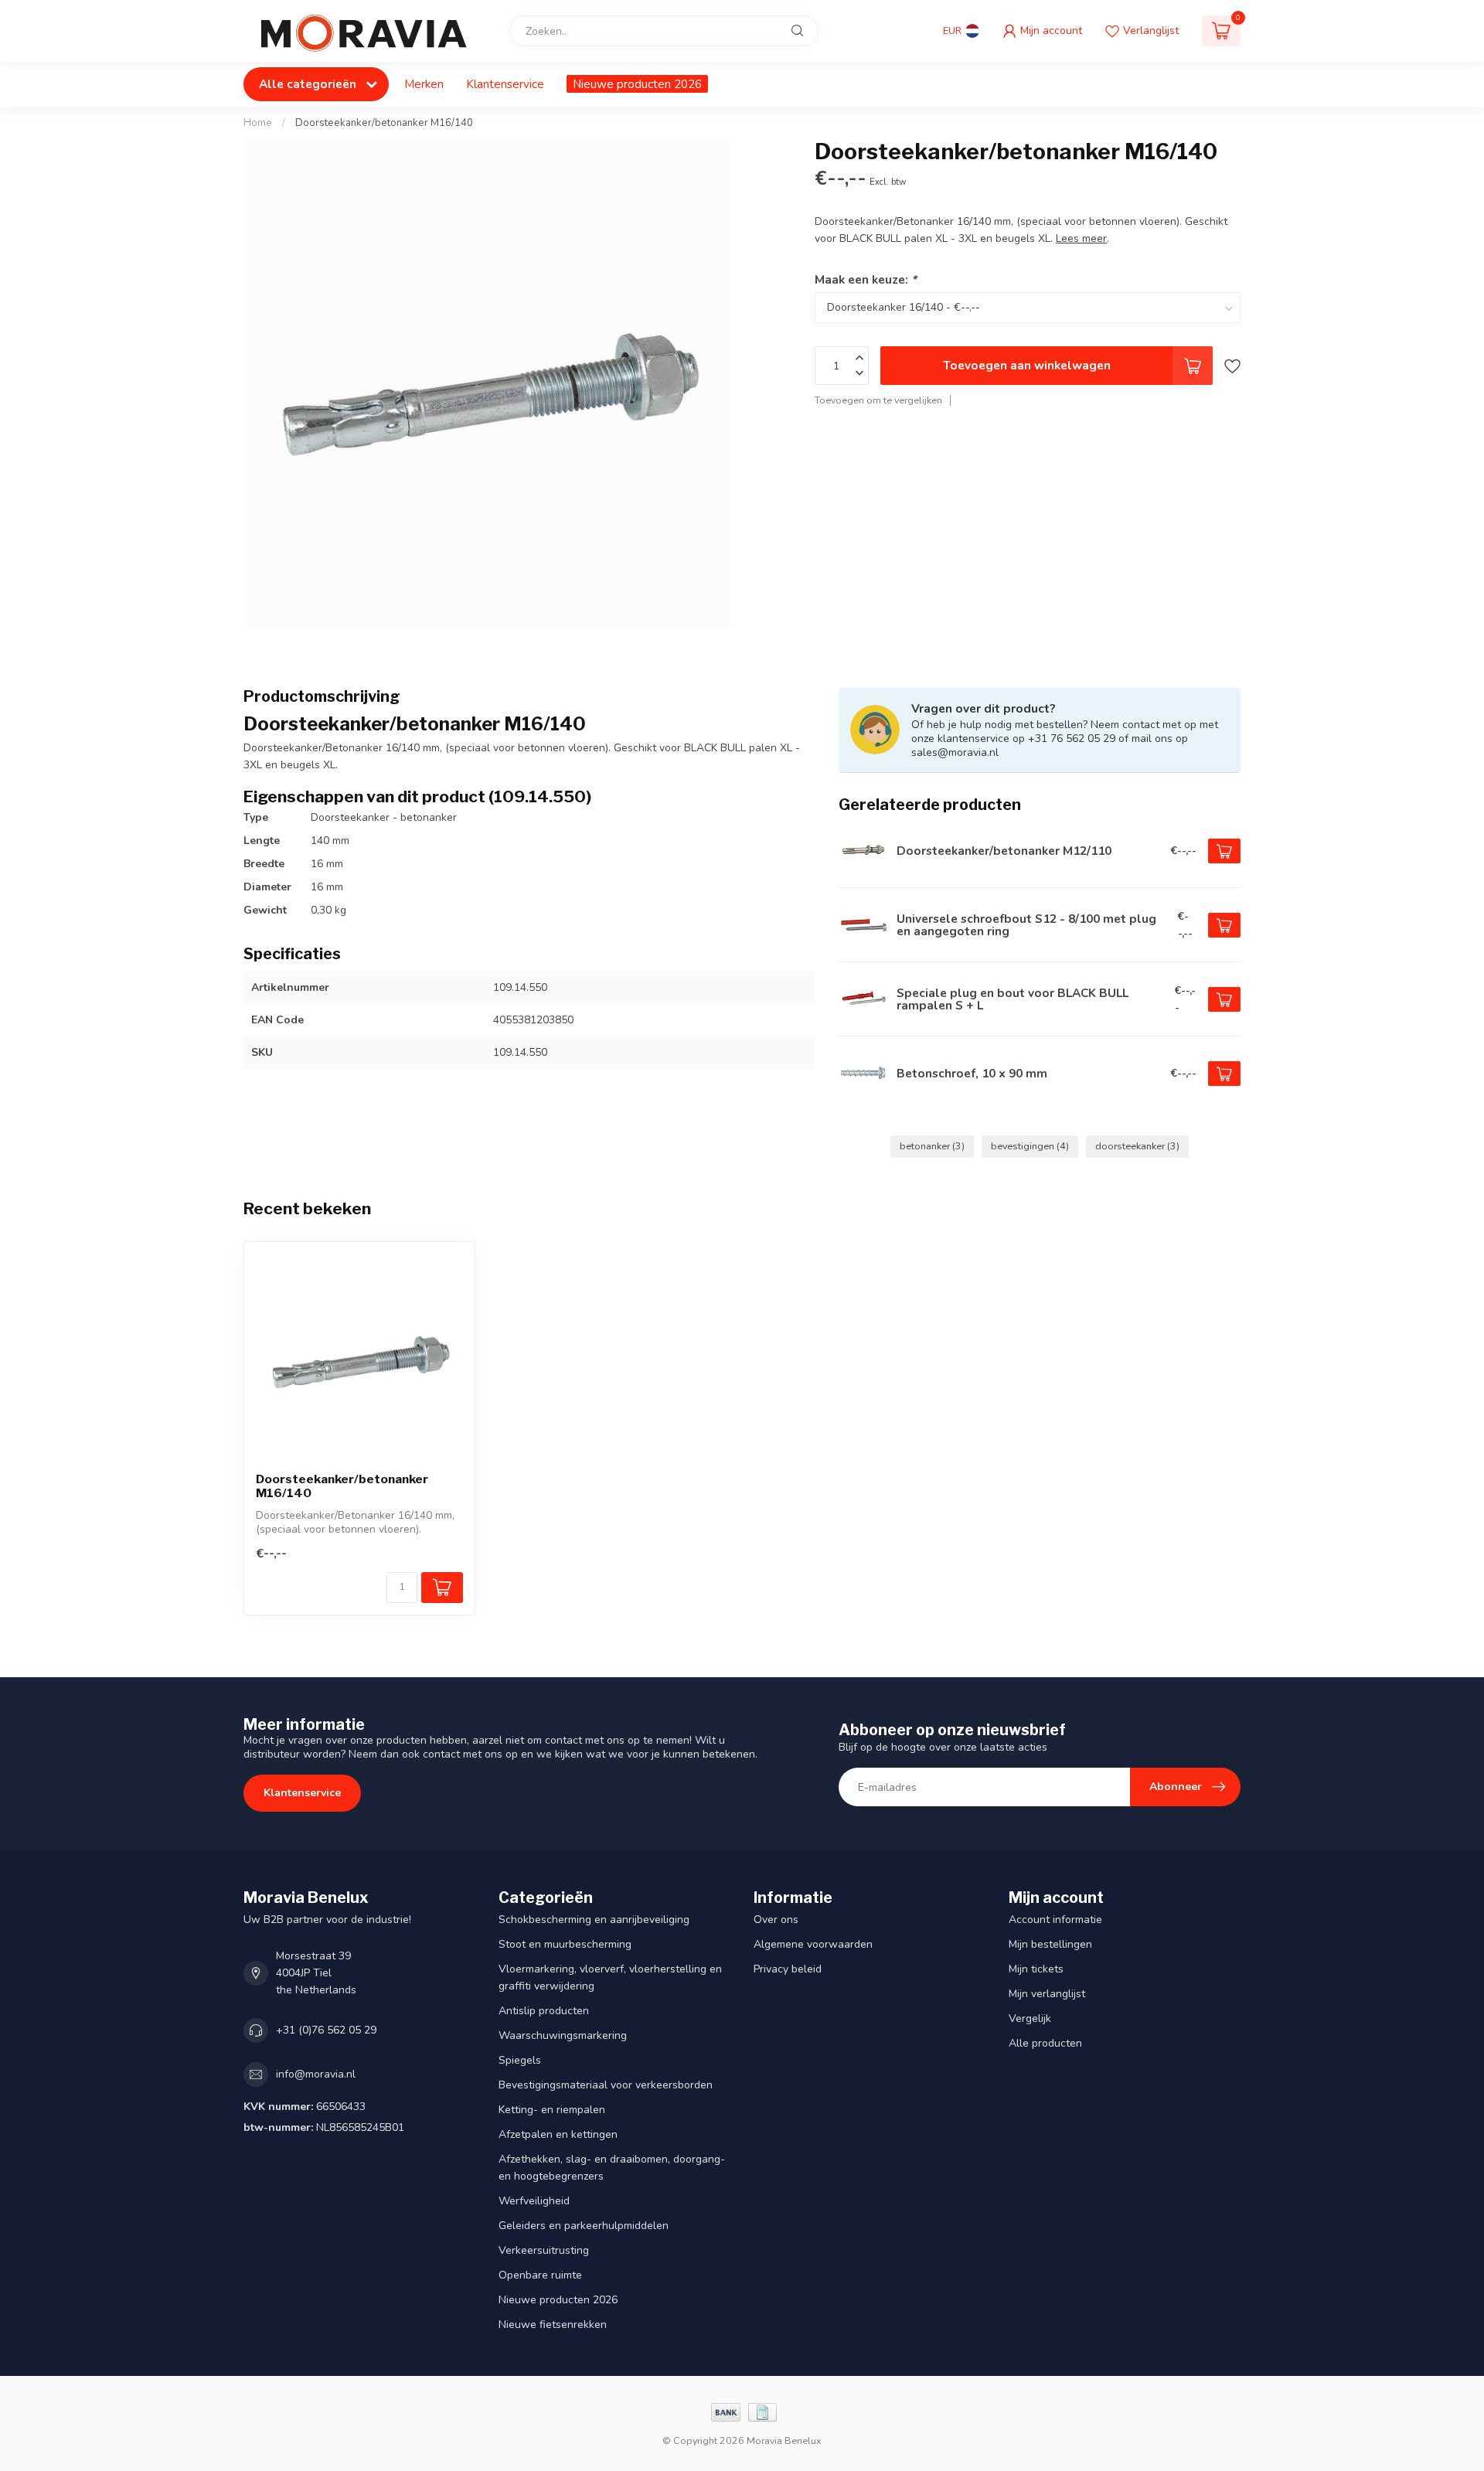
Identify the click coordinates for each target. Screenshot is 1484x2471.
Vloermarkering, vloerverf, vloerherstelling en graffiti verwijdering (610, 1977)
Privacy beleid (788, 1969)
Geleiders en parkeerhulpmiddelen (584, 2226)
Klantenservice (505, 84)
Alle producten (1045, 2043)
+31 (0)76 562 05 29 (326, 2030)
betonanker (932, 1146)
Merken (424, 84)
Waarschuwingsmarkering (563, 2035)
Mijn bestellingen (1050, 1944)
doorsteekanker (1137, 1146)
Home (258, 123)
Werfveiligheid (534, 2201)
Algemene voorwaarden (813, 1944)
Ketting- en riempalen (552, 2110)
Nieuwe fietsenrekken (553, 2325)
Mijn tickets (1036, 1969)
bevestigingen (1030, 1146)
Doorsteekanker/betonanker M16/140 (384, 123)
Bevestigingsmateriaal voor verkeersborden (606, 2085)
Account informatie (1055, 1920)
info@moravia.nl (316, 2074)
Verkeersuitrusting (544, 2250)
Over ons (776, 1920)
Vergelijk (1030, 2018)
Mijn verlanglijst (1047, 1994)
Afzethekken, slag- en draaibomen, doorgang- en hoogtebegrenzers (612, 2168)
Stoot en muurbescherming (565, 1944)
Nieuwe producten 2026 (637, 84)
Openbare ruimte (540, 2275)
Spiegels (520, 2060)
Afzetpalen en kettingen (558, 2134)
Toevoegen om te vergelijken (878, 400)
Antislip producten (544, 2011)
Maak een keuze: (866, 279)
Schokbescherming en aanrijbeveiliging (594, 1920)
